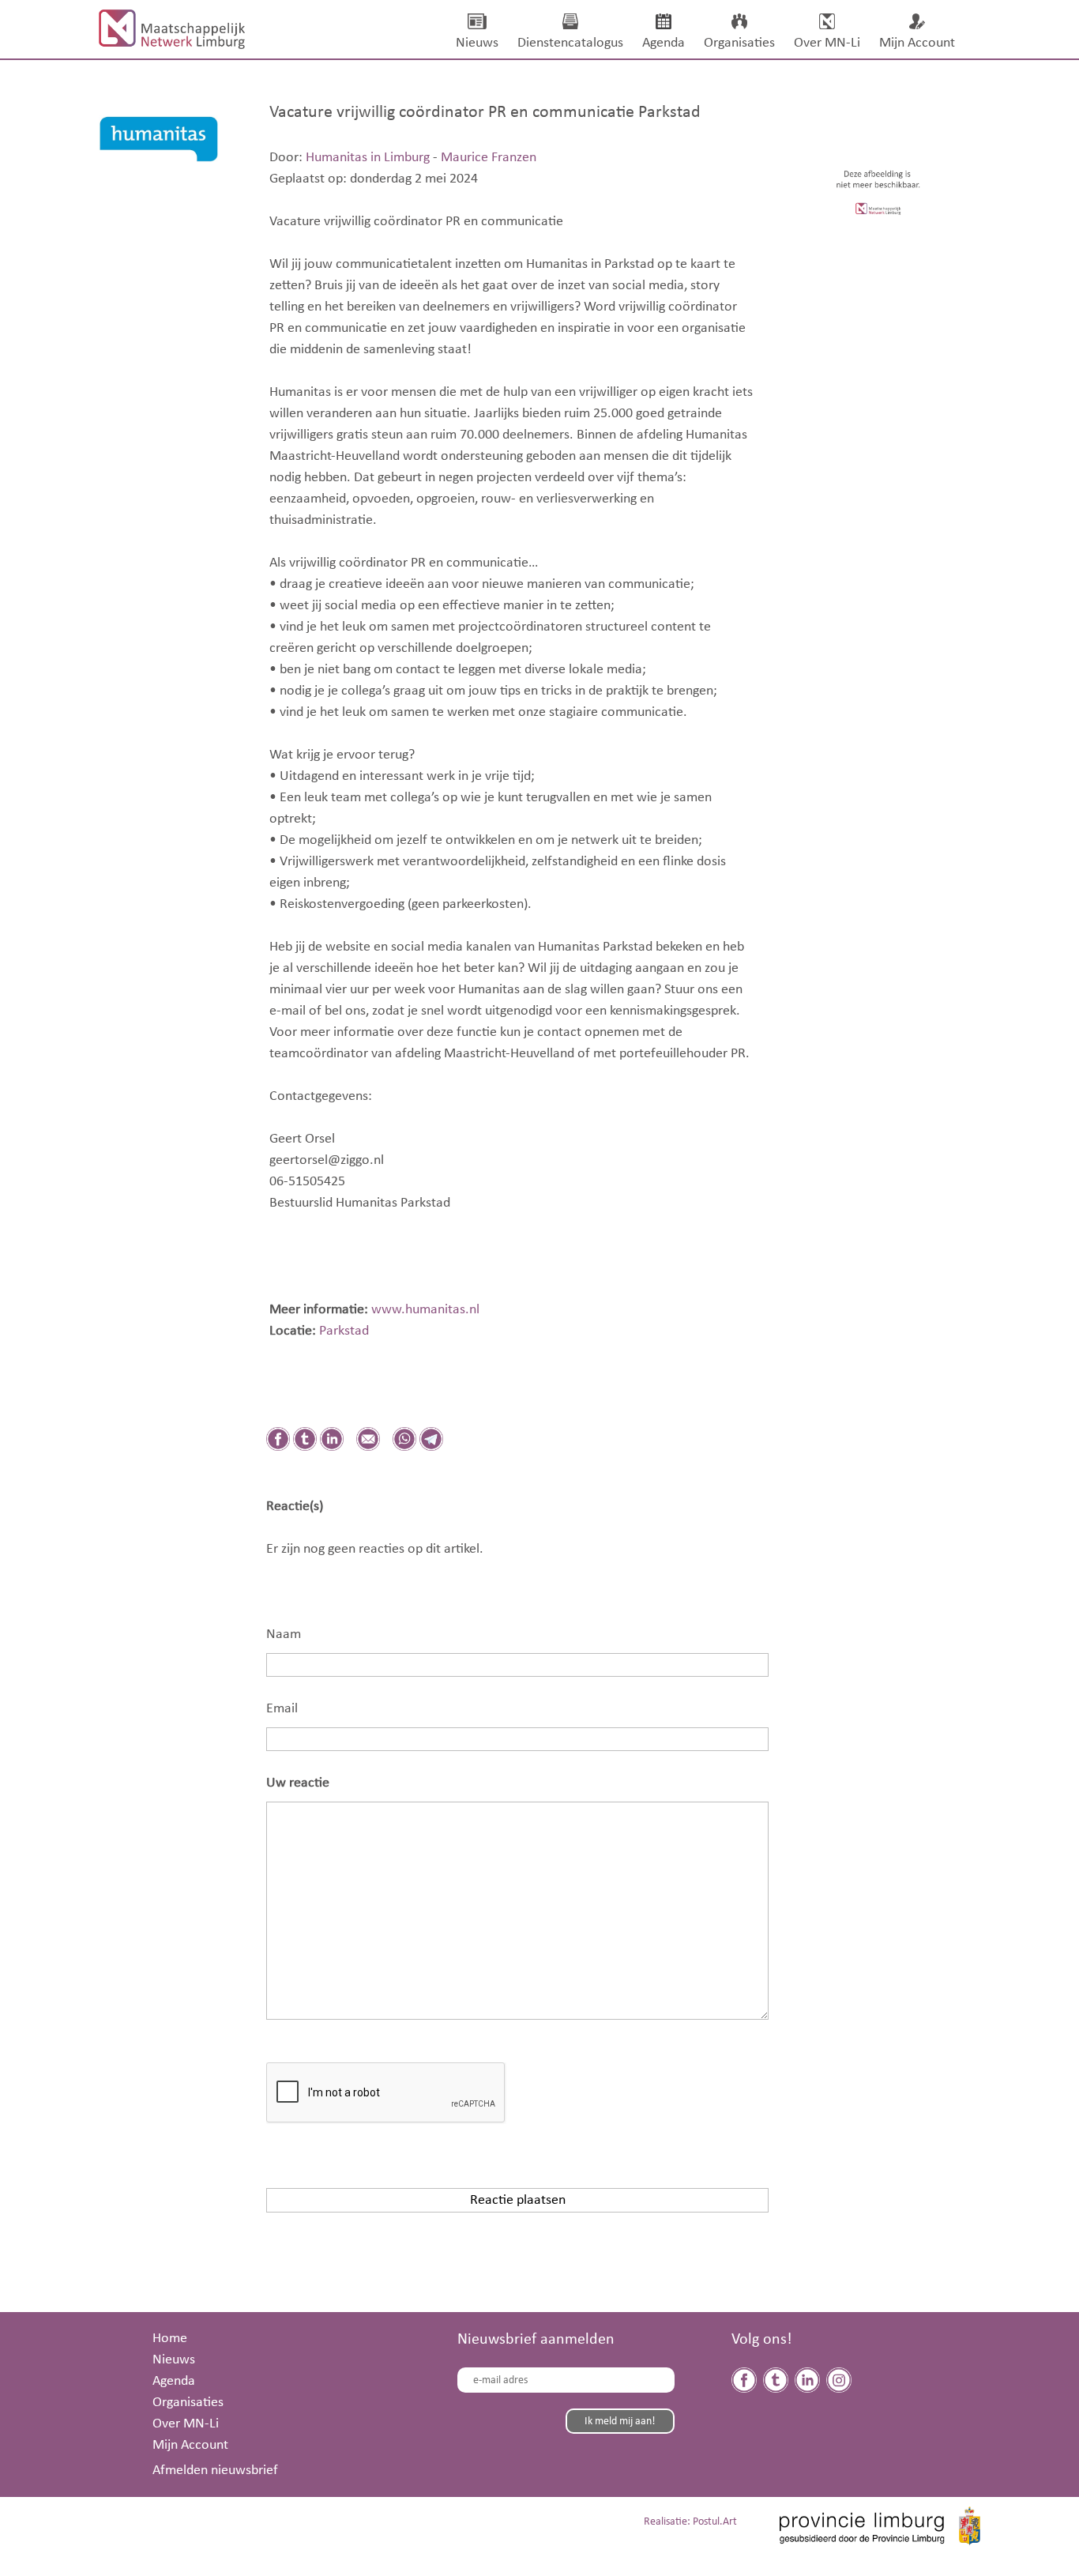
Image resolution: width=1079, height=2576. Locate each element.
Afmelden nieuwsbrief (215, 2470)
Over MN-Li (186, 2423)
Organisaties (188, 2402)
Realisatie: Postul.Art (690, 2522)
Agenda (174, 2381)
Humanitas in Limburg (368, 157)
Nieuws (174, 2359)
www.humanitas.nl (424, 1309)
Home (170, 2338)
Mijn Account (190, 2445)
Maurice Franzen (489, 157)
